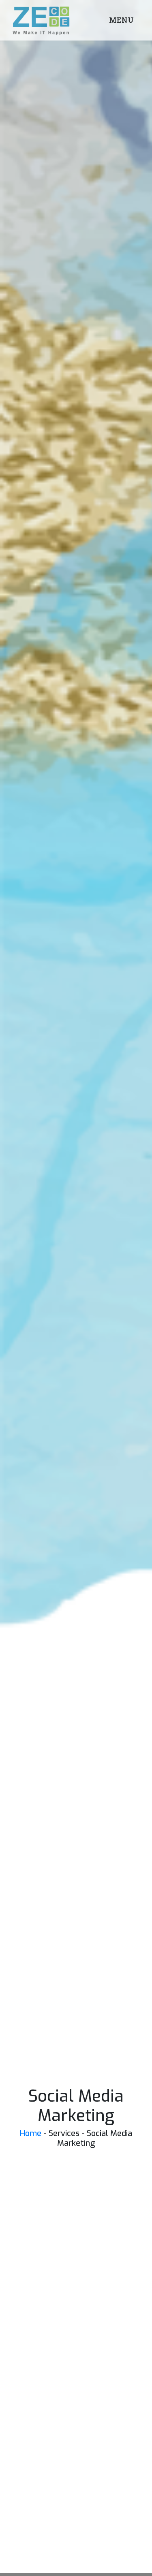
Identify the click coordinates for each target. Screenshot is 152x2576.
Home (31, 2133)
